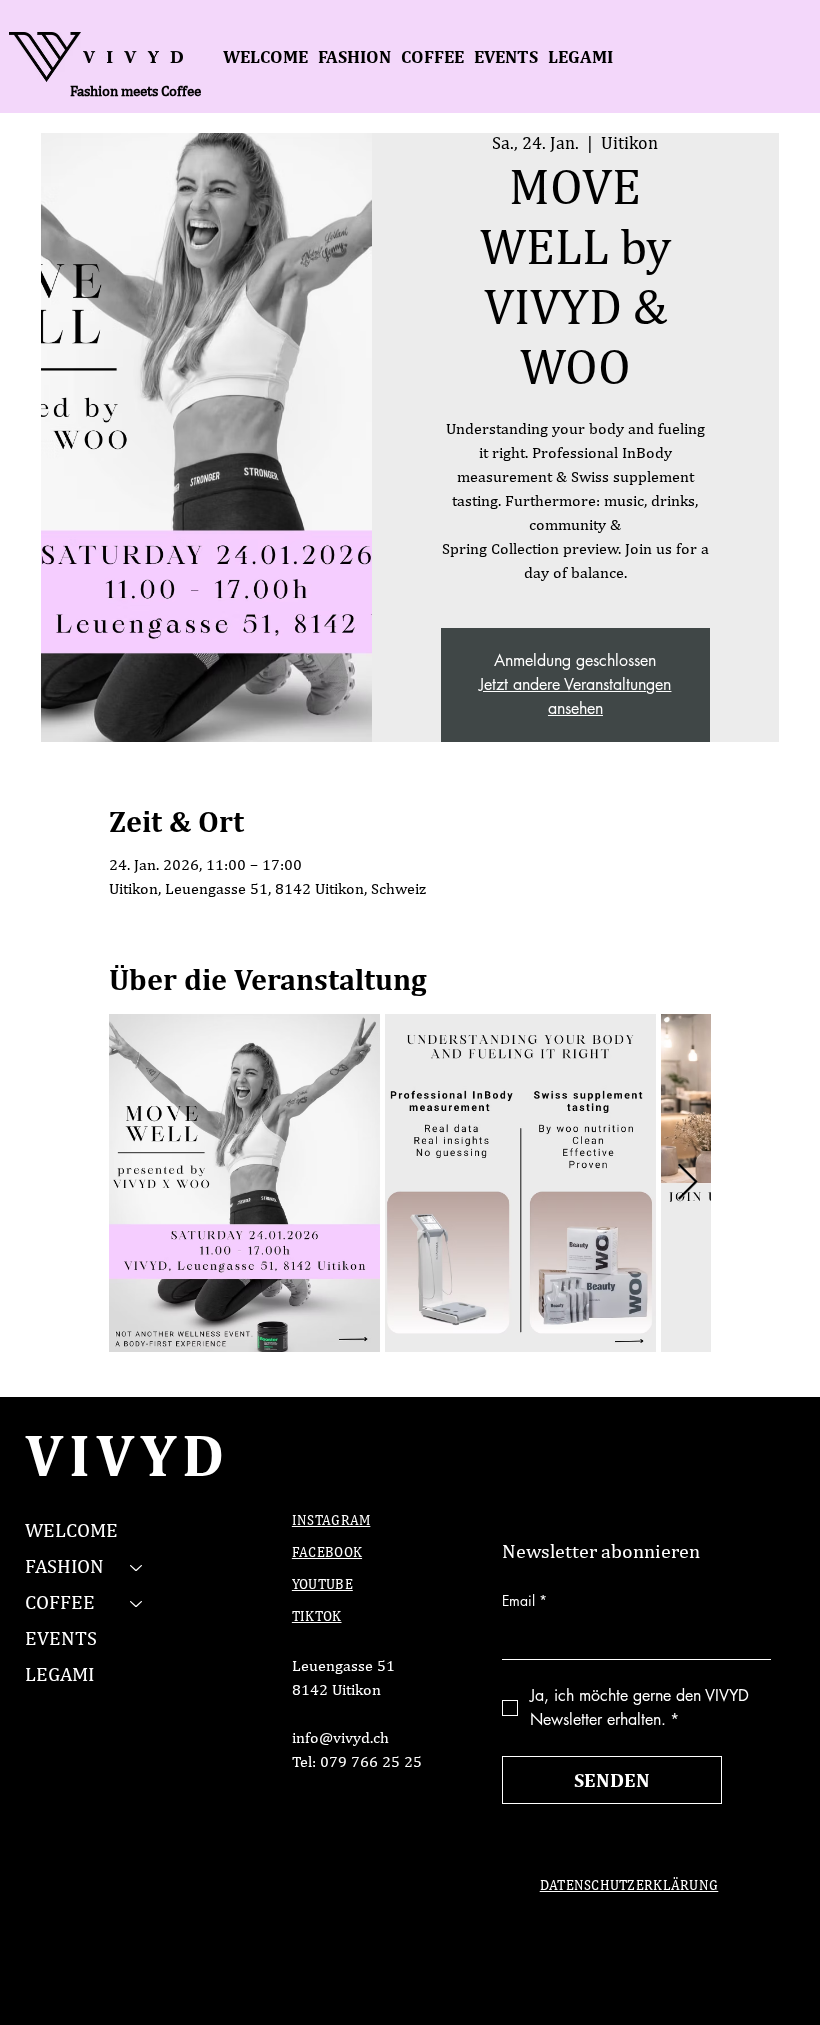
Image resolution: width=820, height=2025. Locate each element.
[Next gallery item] (687, 1183)
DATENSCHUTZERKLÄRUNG (629, 1886)
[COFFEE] (137, 1603)
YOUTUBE (322, 1585)
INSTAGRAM (331, 1521)
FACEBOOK (327, 1553)
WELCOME (71, 1531)
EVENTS (61, 1639)
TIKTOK (317, 1617)
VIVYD (127, 1454)
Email (524, 1600)
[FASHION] (137, 1567)
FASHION (64, 1567)
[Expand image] (244, 1183)
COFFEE (60, 1603)
